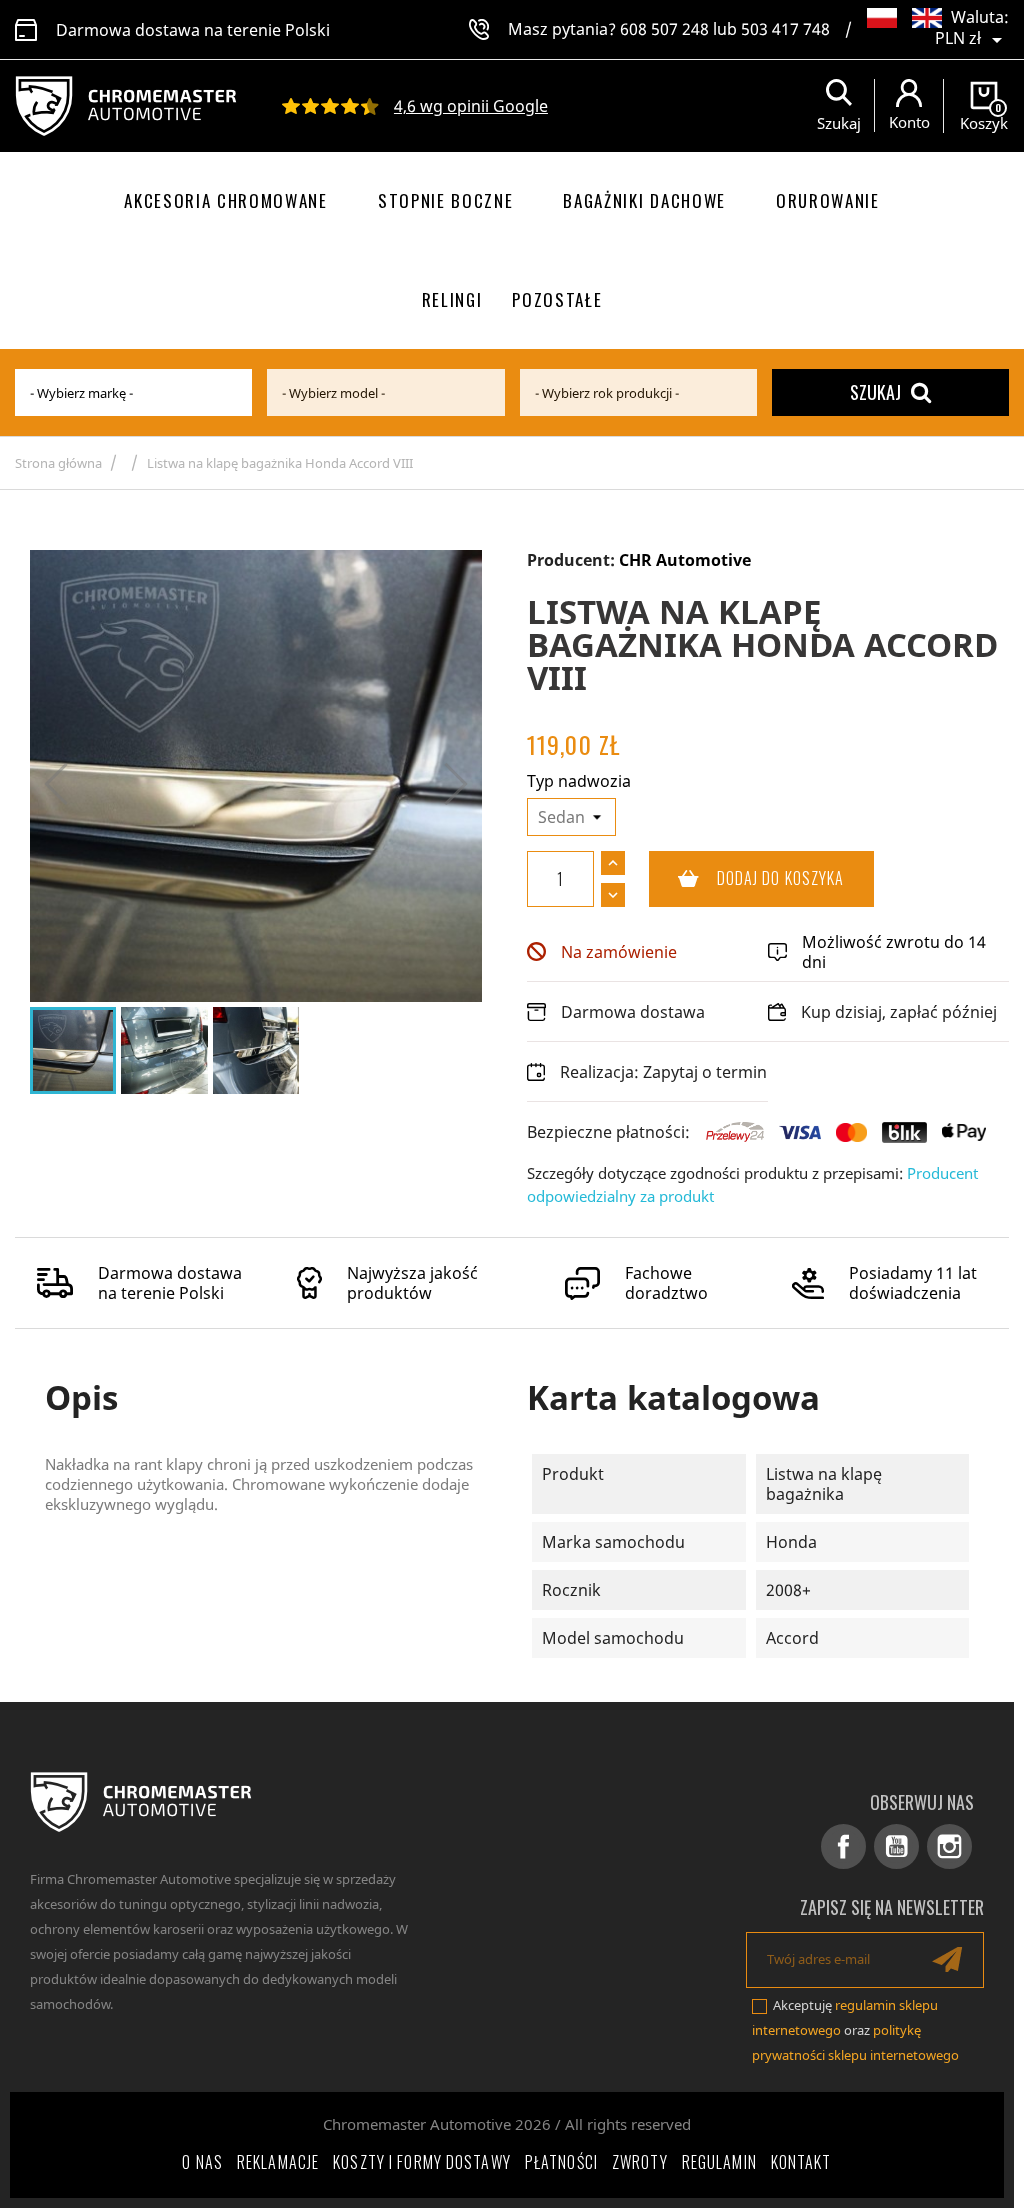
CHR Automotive (685, 560)
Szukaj (875, 392)
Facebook (843, 1846)
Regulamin (719, 2162)
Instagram (949, 1846)
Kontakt (801, 2162)
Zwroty (640, 2162)
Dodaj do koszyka (747, 878)
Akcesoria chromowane (226, 200)
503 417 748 (785, 29)
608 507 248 (664, 29)
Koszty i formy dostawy (422, 2162)
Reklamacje (278, 2162)
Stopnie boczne (446, 200)
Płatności (561, 2162)
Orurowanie (828, 200)
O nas (202, 2162)
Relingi (452, 299)
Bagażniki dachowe (644, 200)
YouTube (896, 1846)
